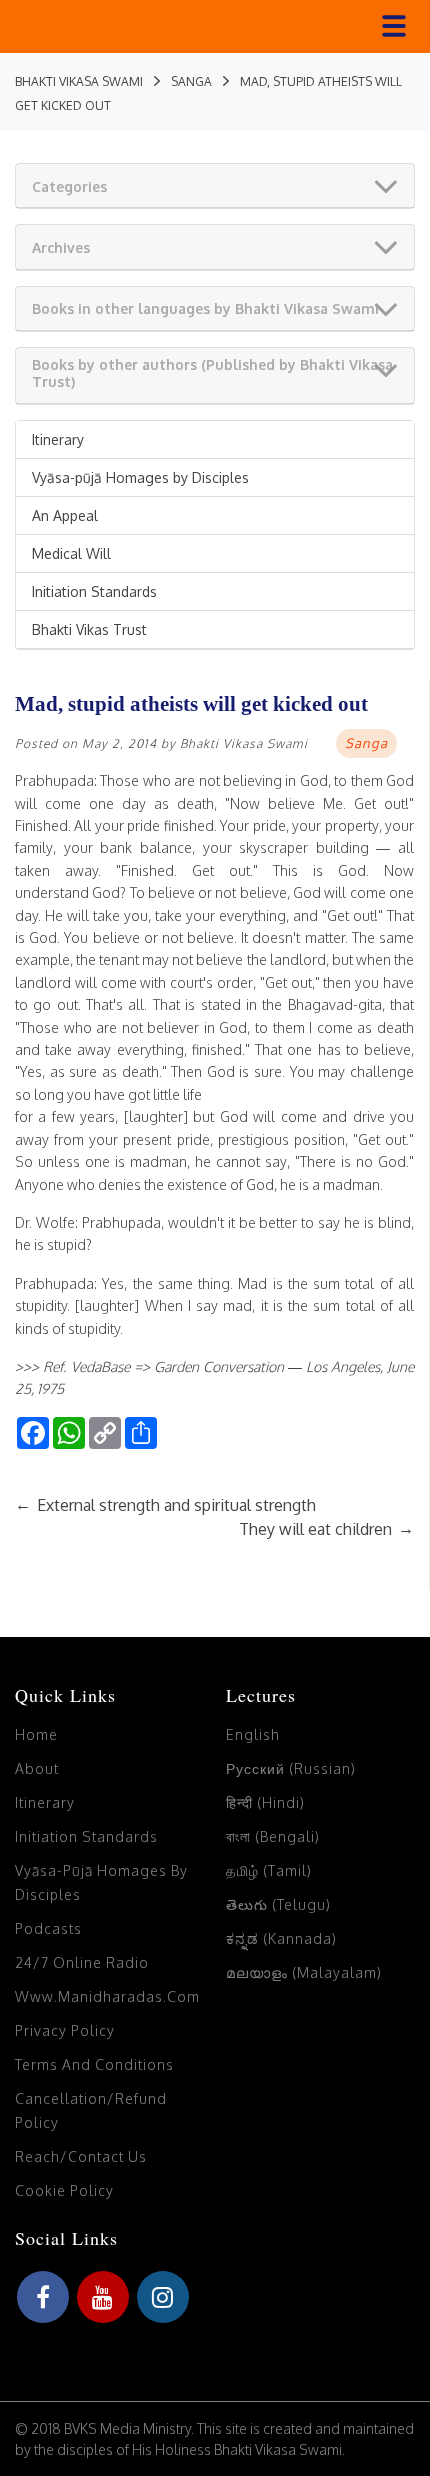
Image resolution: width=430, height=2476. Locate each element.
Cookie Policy (64, 2190)
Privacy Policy (65, 2030)
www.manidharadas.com (107, 1996)
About (37, 1768)
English (253, 1734)
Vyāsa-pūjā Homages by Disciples (140, 477)
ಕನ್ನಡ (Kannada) (281, 1938)
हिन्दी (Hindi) (265, 1802)
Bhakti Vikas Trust (89, 629)
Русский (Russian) (291, 1768)
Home (36, 1734)
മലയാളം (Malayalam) (304, 1972)
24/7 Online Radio (82, 1962)
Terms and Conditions (94, 2064)
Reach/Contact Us (81, 2156)
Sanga (366, 743)
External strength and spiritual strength (165, 1505)
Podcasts (48, 1928)
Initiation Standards (94, 591)
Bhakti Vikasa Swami (244, 743)
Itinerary (58, 439)
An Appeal (65, 515)
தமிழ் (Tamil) (269, 1870)
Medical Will (71, 553)
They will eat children (326, 1529)
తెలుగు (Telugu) (278, 1904)
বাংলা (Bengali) (273, 1836)
